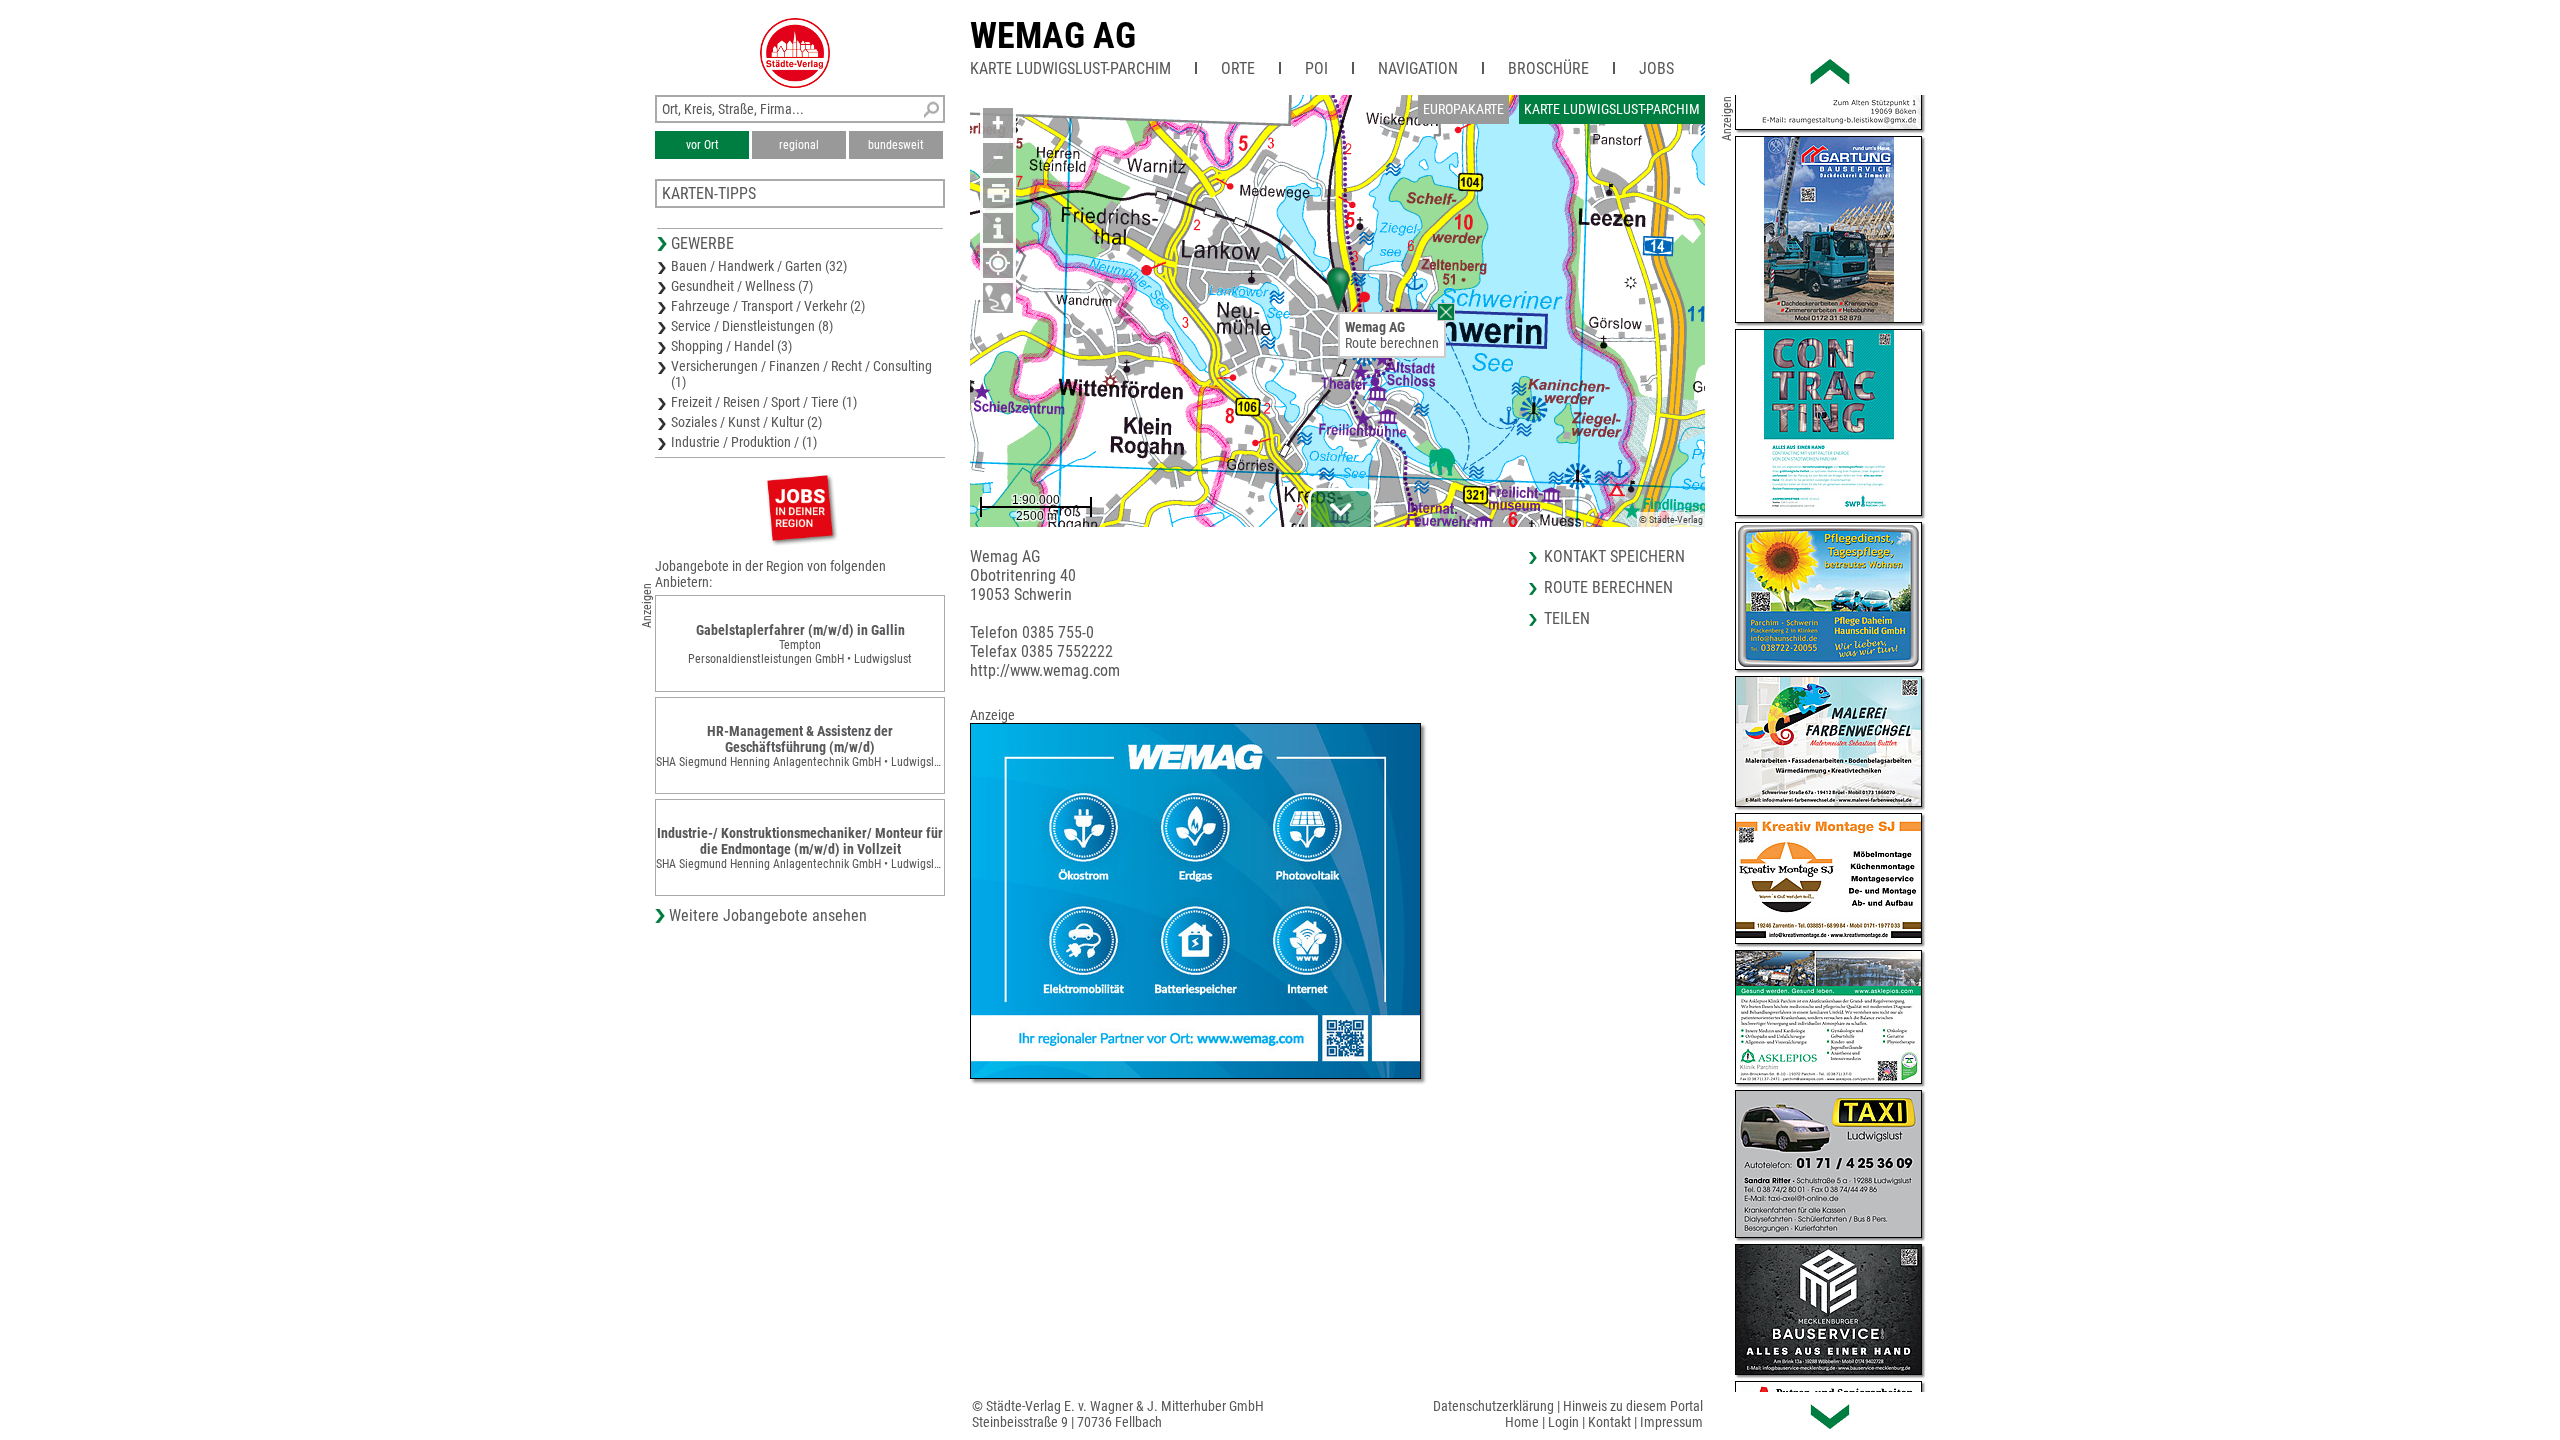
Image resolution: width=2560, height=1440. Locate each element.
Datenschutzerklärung (1493, 1406)
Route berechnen (1392, 343)
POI (1316, 68)
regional (799, 145)
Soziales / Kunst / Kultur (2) (746, 422)
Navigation (1418, 68)
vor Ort (702, 145)
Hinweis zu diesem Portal (1633, 1406)
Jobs (1656, 68)
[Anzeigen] (800, 507)
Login (1563, 1422)
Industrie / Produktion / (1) (744, 442)
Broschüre (1548, 68)
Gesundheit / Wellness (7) (742, 286)
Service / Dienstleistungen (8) (752, 326)
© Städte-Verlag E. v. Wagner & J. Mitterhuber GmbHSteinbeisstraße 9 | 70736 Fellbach (1118, 1414)
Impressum (1671, 1422)
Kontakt (1609, 1422)
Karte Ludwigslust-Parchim (1070, 68)
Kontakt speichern (1614, 556)
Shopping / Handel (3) (731, 346)
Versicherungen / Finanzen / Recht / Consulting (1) (801, 374)
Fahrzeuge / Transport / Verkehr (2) (768, 306)
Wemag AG (1053, 36)
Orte (1238, 68)
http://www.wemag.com (1045, 670)
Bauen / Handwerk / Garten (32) (759, 266)
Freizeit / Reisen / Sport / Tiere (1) (764, 402)
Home (1522, 1422)
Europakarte (1463, 109)
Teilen (1567, 618)
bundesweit (896, 145)
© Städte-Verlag (1671, 519)
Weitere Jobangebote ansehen (768, 915)
